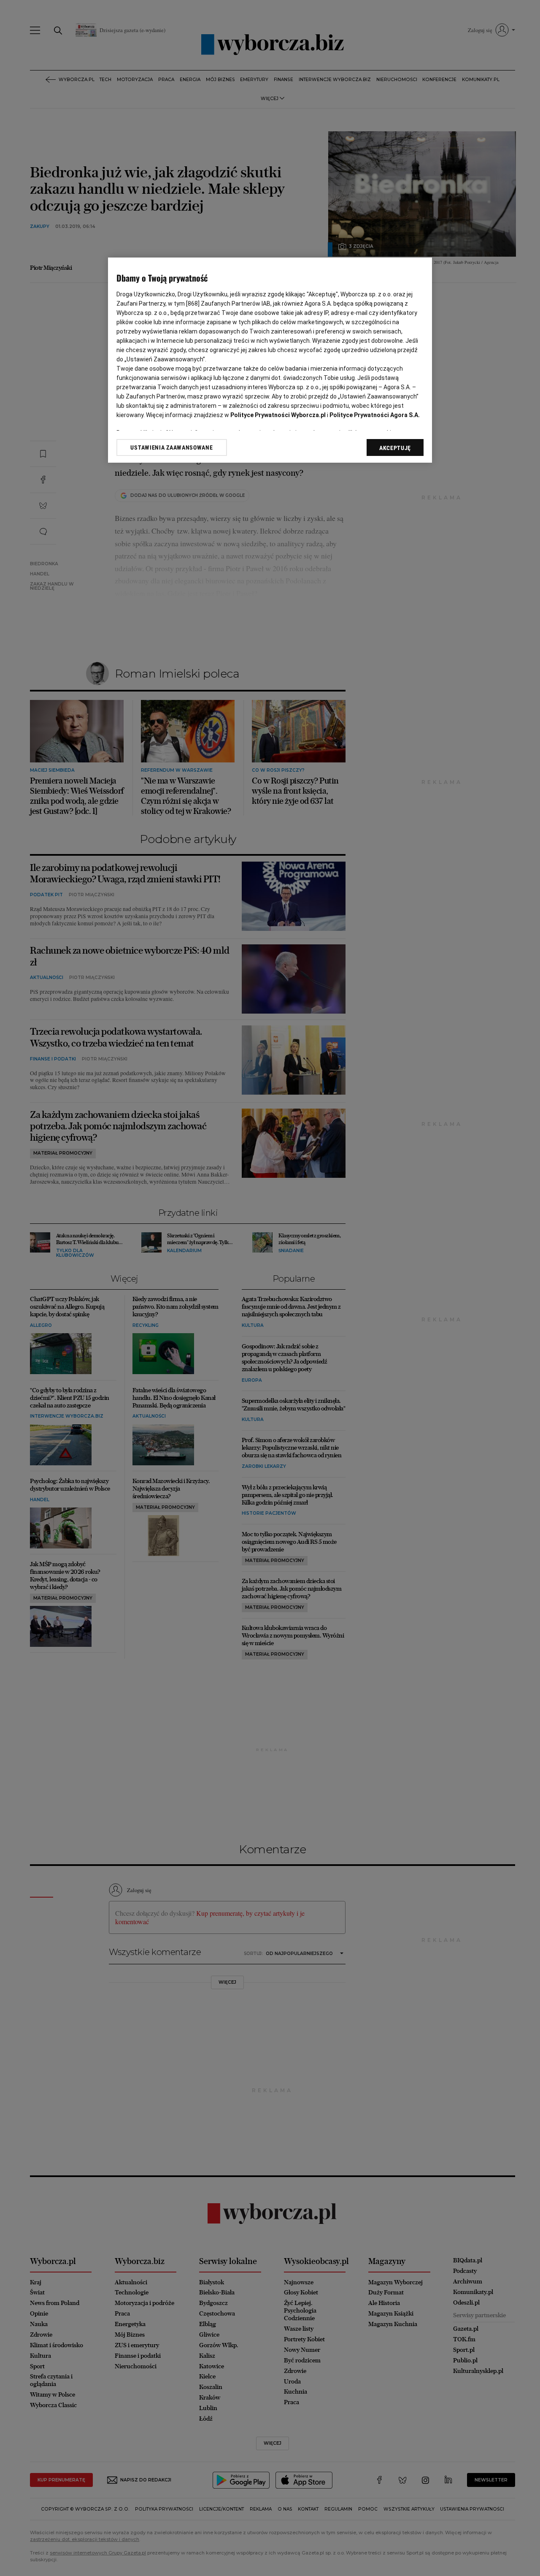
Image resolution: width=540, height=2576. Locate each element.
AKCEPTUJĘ (395, 448)
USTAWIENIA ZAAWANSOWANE (171, 447)
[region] (270, 360)
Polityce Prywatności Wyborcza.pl (278, 415)
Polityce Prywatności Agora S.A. (375, 415)
